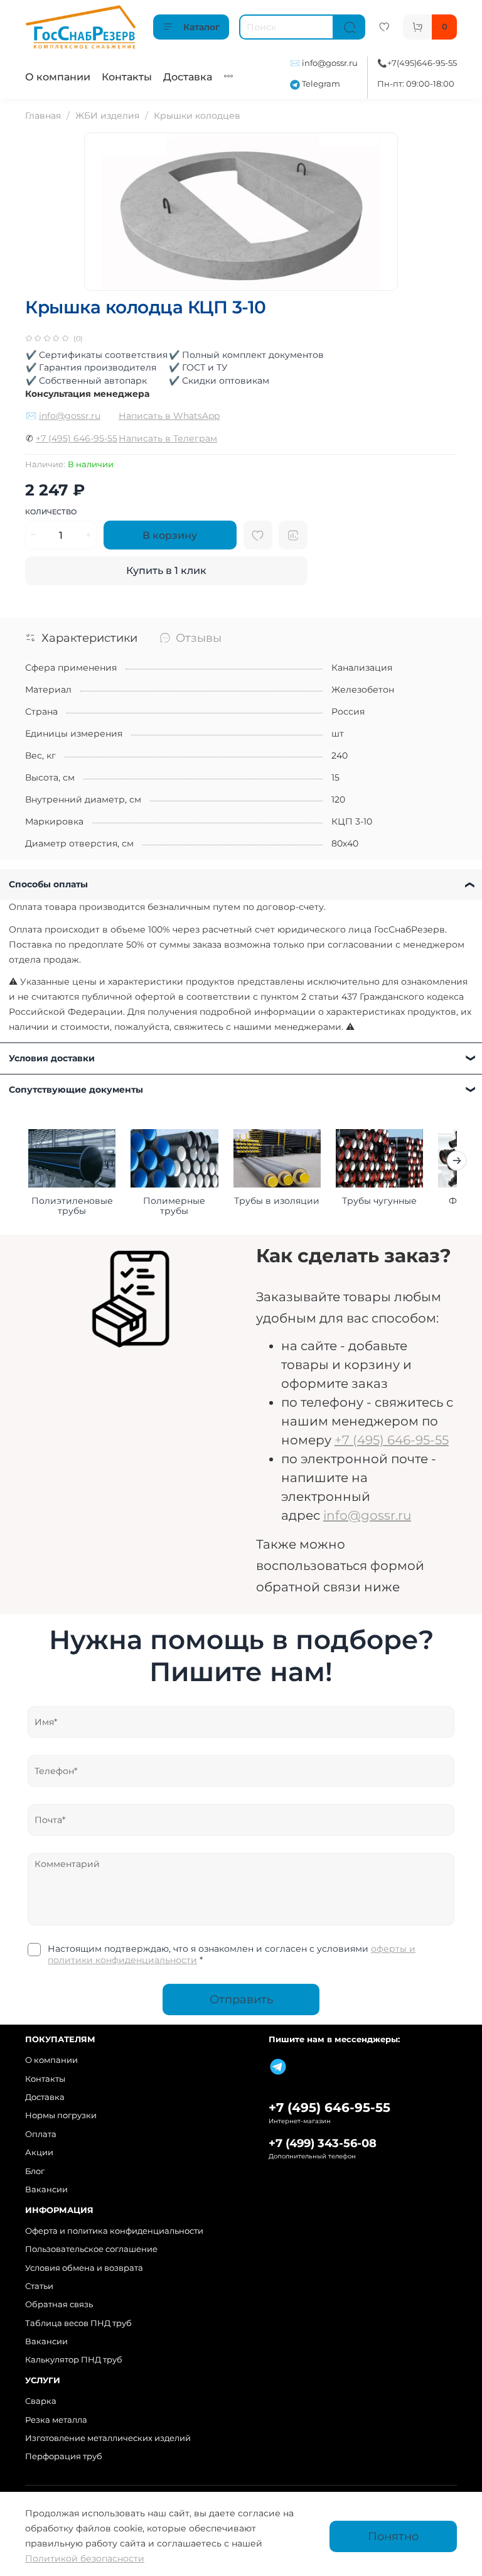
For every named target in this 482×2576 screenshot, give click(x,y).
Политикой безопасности (85, 2558)
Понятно (393, 2536)
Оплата (41, 2134)
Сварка (41, 2401)
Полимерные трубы (174, 1206)
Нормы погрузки (61, 2115)
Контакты (127, 77)
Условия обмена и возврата (84, 2268)
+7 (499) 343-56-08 (323, 2143)
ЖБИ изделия (107, 116)
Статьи (39, 2286)
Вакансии (46, 2189)
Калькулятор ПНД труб (74, 2360)
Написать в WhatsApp (169, 416)
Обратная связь (59, 2304)
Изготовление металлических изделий (108, 2438)
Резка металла (56, 2420)
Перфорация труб (64, 2456)
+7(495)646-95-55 (422, 63)
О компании (58, 77)
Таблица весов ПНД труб (78, 2323)
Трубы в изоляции (277, 1201)
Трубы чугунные (379, 1201)
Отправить (241, 1999)
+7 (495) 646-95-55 (77, 438)
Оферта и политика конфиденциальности (114, 2231)
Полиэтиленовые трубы (72, 1206)
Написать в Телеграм (168, 438)
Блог (35, 2171)
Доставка (188, 77)
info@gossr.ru (330, 63)
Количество (51, 512)
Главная (43, 116)
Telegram (320, 84)
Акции (39, 2152)
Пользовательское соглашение (91, 2249)
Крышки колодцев (197, 116)
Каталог (201, 27)
